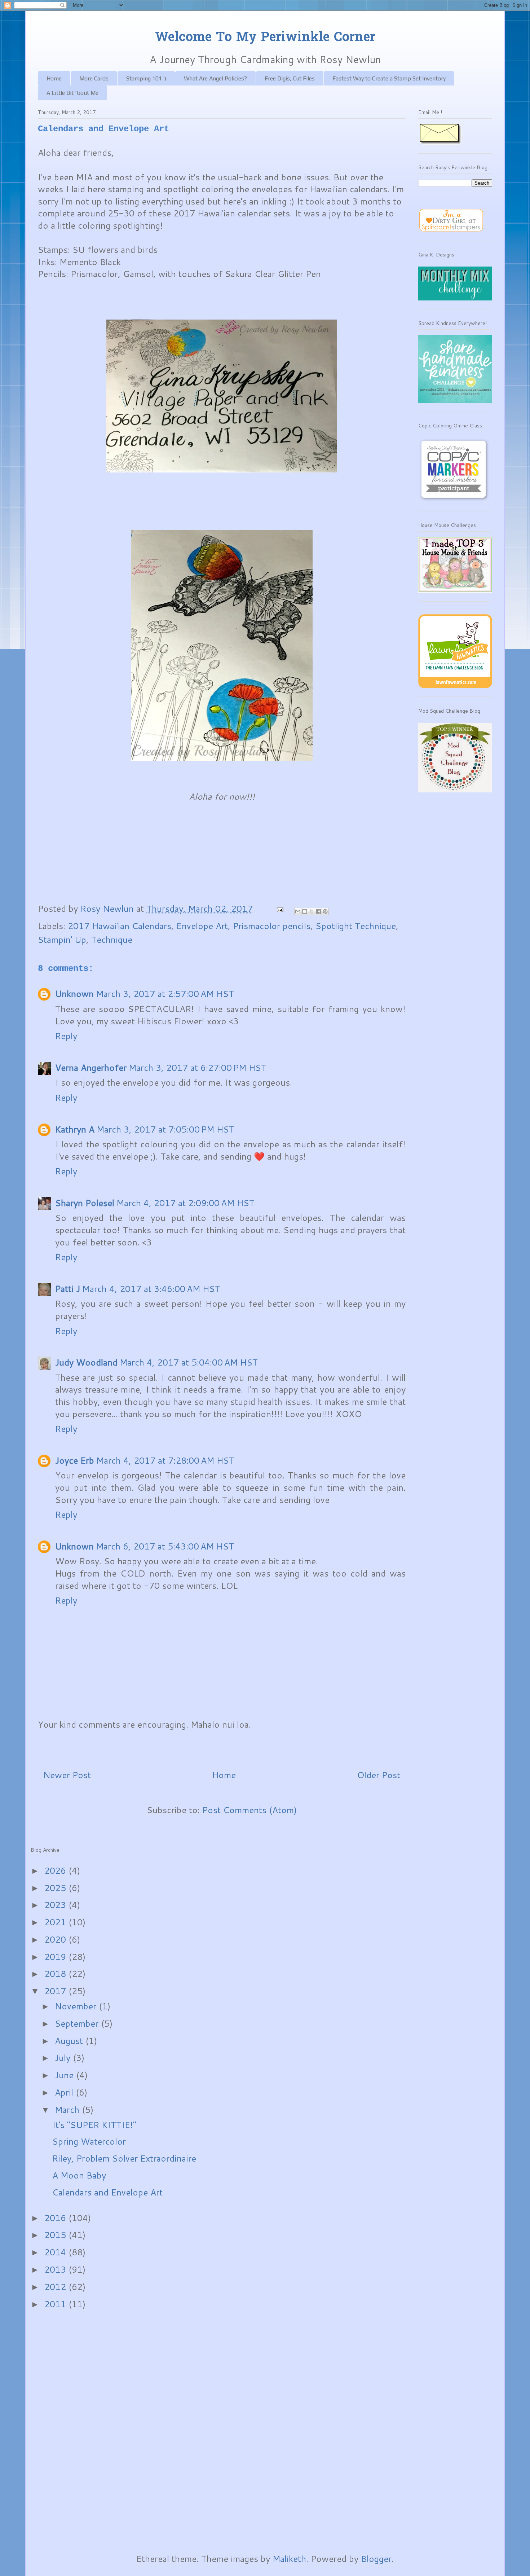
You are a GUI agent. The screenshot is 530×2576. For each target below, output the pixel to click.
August (70, 2041)
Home (54, 78)
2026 (56, 1871)
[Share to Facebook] (318, 911)
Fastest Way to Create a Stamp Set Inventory (389, 78)
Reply (66, 1036)
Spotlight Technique (356, 926)
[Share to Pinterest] (325, 911)
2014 (56, 2252)
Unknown (74, 994)
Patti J (68, 1289)
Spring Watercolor (89, 2141)
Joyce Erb (75, 1460)
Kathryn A (75, 1129)
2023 (56, 1905)
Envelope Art (202, 926)
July (64, 2058)
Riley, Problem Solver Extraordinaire (124, 2158)
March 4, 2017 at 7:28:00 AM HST (165, 1460)
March (68, 2110)
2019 (56, 1957)
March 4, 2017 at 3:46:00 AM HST (151, 1289)
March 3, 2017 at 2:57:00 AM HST (165, 994)
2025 (56, 1888)
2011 (56, 2304)
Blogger (376, 2559)
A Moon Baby (79, 2175)
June (65, 2075)
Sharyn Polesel (85, 1203)
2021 (56, 1922)
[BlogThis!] (305, 911)
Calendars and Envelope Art (107, 2192)
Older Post (379, 1775)
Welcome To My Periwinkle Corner (265, 38)
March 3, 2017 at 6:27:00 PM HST (198, 1068)
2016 (56, 2218)
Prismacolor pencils (272, 926)
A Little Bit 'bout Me (72, 93)
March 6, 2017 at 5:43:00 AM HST (165, 1546)
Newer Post (67, 1775)
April (65, 2092)
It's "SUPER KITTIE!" (94, 2125)
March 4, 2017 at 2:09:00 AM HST (185, 1203)
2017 (56, 1991)
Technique (112, 940)
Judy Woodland (86, 1362)
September (78, 2023)
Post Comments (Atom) (249, 1810)
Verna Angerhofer (91, 1068)
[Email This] (298, 911)
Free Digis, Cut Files (290, 78)
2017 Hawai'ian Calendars (120, 926)
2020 (56, 1939)
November (77, 2006)
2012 (56, 2287)
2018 (56, 1974)
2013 (56, 2269)
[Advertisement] (59, 2431)
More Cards (94, 78)
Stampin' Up (62, 940)
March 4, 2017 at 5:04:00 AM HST (189, 1362)
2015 (56, 2235)
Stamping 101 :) (146, 78)
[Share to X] (312, 911)
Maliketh (289, 2559)
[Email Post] (279, 909)
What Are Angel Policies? (215, 78)
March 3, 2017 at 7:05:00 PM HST (165, 1129)
